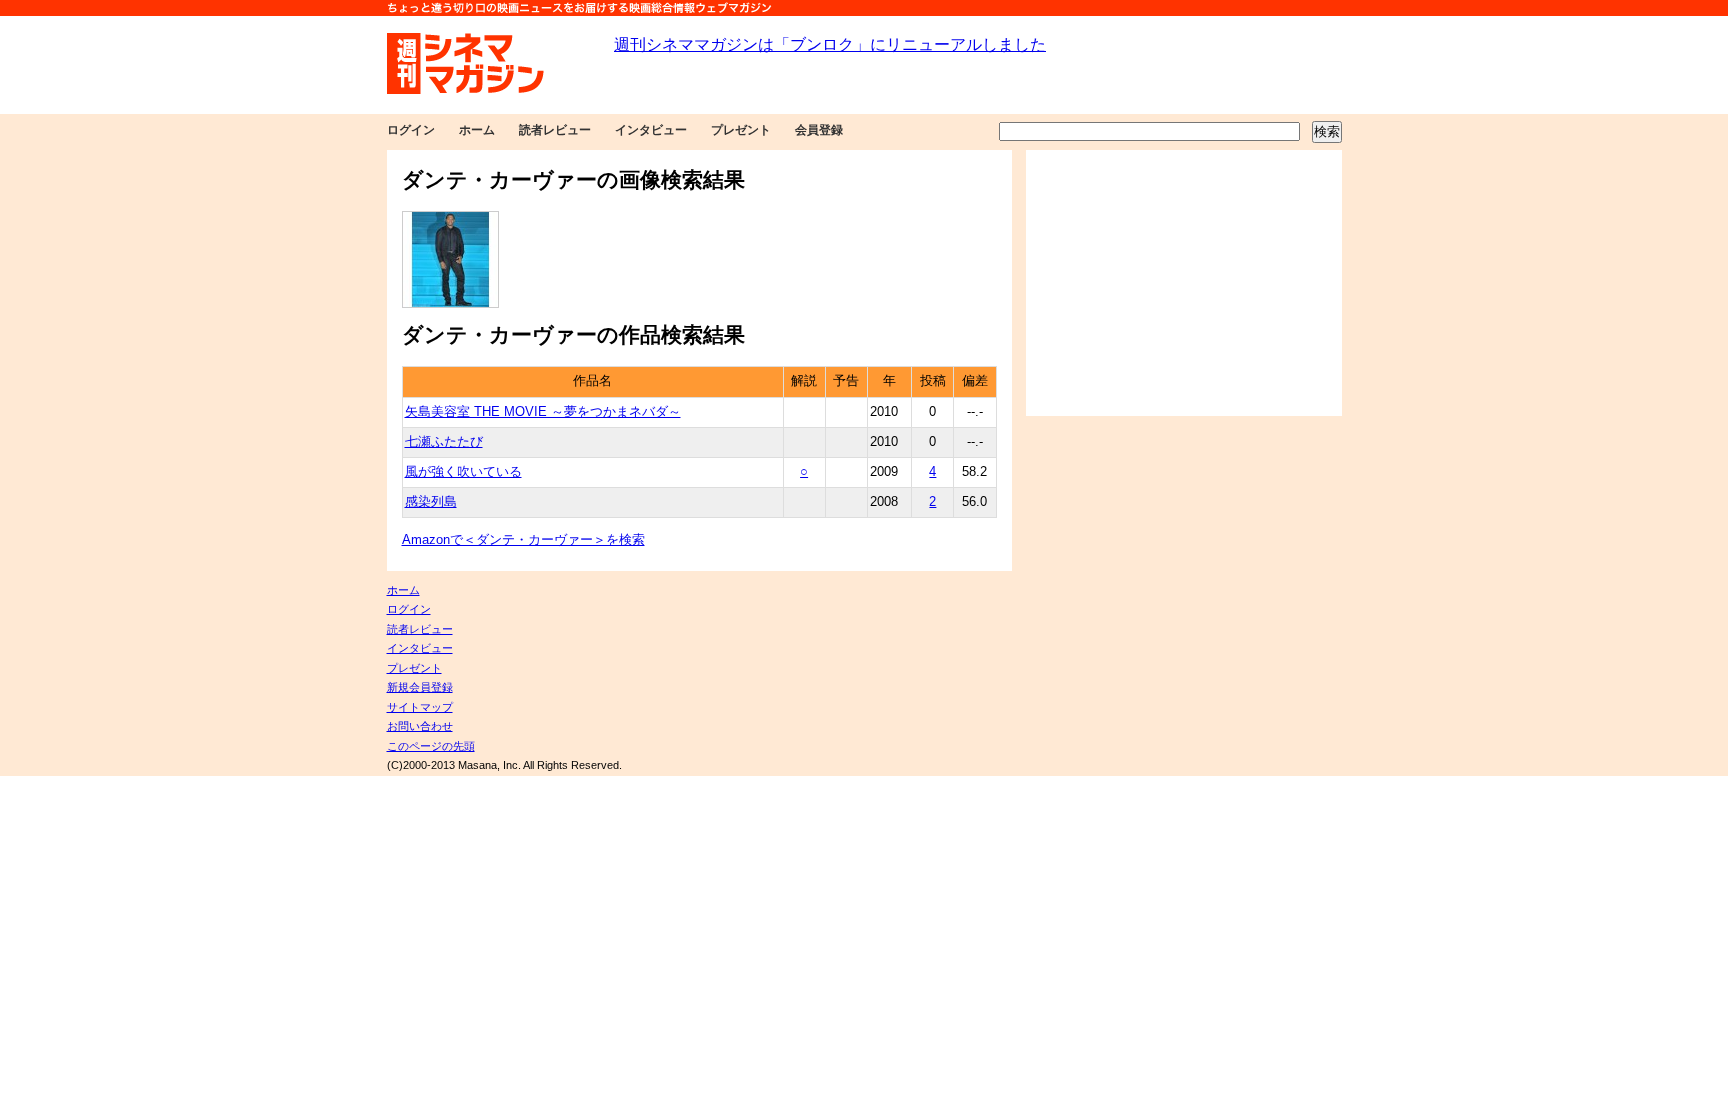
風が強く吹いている (463, 472)
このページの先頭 (431, 746)
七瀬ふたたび (444, 442)
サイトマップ (420, 707)
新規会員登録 (420, 687)
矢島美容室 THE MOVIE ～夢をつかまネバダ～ (543, 412)
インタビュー (651, 130)
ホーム (477, 130)
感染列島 (431, 502)
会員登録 (819, 130)
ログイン (411, 130)
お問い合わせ (420, 726)
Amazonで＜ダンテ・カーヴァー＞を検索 (523, 540)
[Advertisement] (1184, 283)
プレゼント (741, 130)
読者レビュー (555, 130)
